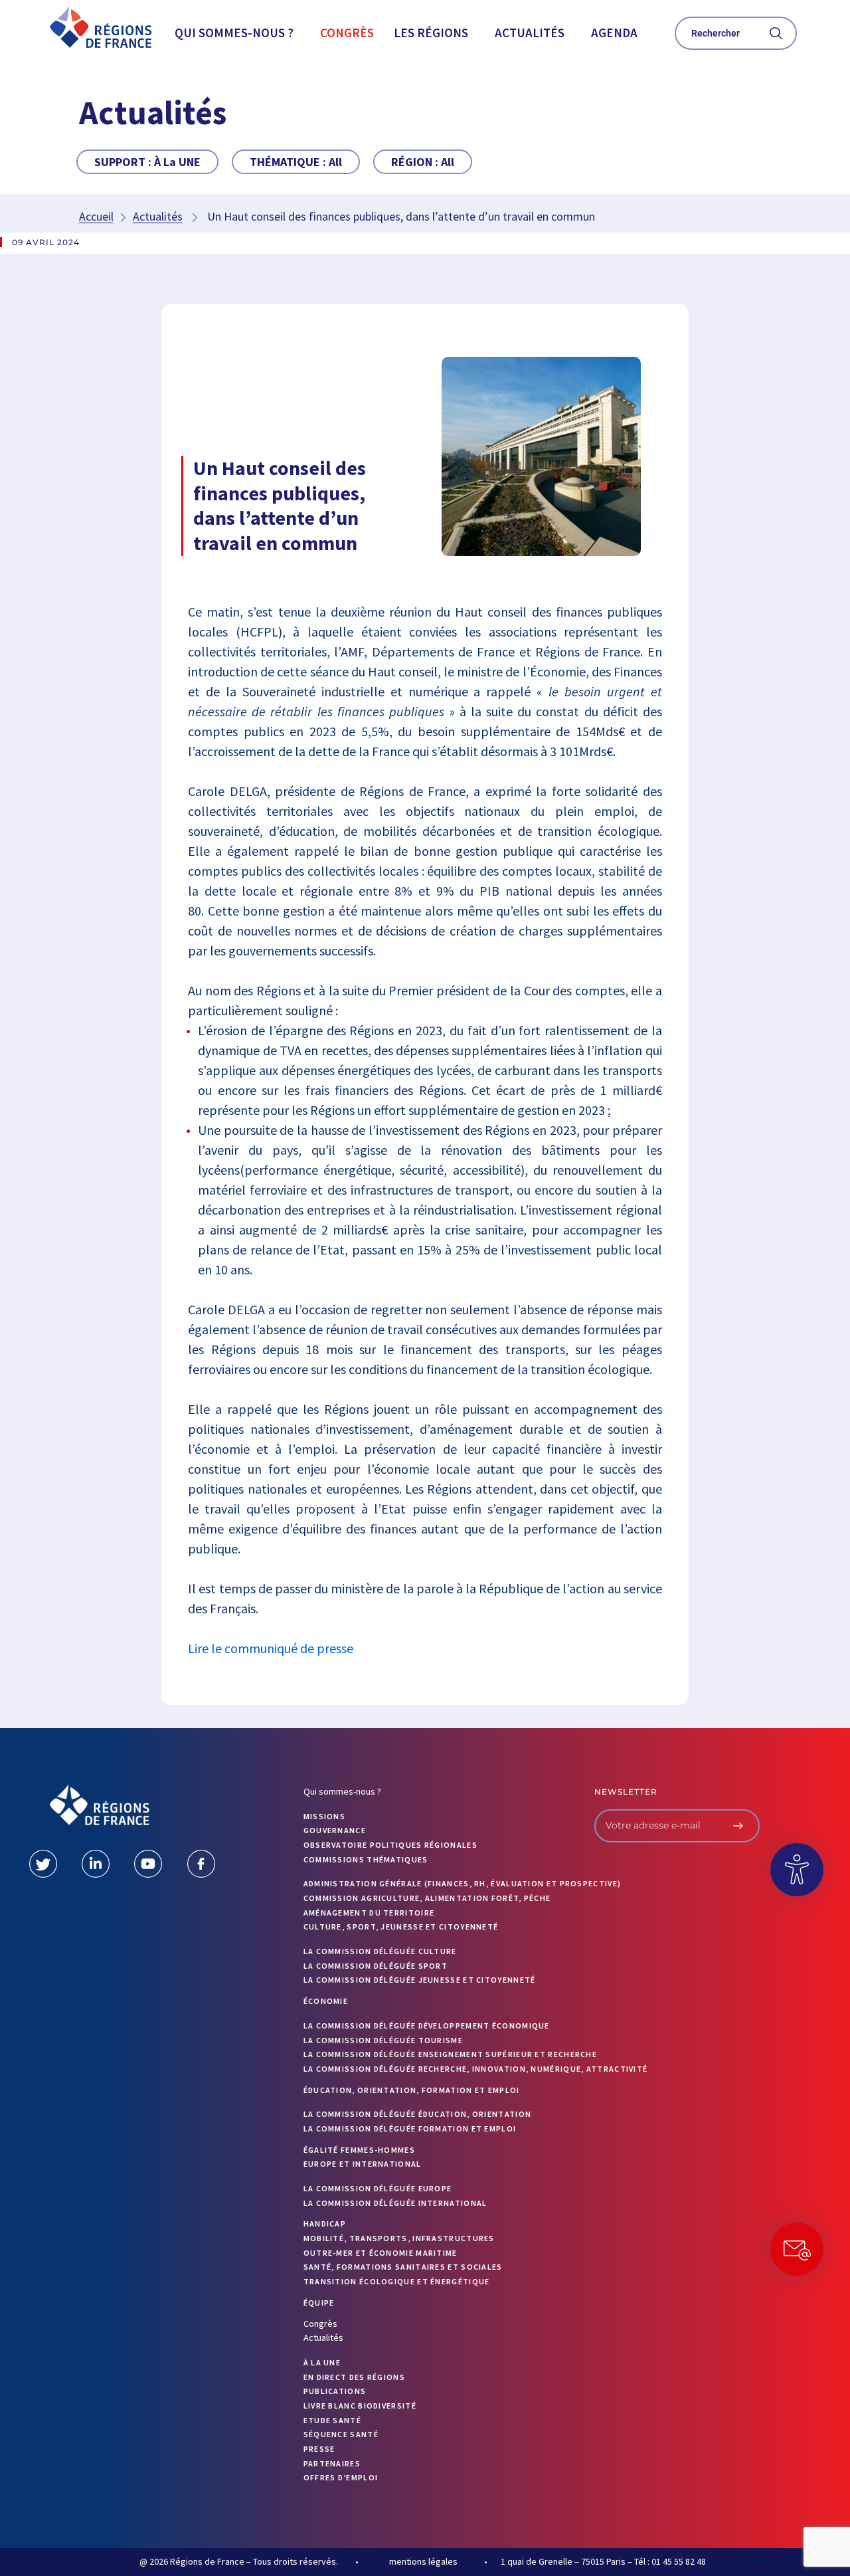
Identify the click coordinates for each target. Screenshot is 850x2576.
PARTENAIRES (332, 2463)
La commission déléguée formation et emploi (410, 2129)
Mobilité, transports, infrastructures (399, 2238)
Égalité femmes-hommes (359, 2150)
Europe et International (363, 2164)
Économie (326, 2001)
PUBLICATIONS (335, 2391)
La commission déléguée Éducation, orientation (418, 2114)
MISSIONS (324, 1816)
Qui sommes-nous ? (234, 33)
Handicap (325, 2224)
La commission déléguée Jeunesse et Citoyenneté (420, 1980)
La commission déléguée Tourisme (383, 2040)
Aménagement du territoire (369, 1913)
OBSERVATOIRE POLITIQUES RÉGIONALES (390, 1845)
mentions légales (423, 2561)
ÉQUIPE (319, 2303)
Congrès (347, 33)
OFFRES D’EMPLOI (341, 2477)
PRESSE (319, 2449)
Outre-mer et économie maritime (381, 2253)
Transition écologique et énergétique (397, 2281)
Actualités (530, 33)
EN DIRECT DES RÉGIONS (354, 2377)
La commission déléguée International (395, 2203)
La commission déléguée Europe (378, 2188)
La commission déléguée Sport (376, 1966)
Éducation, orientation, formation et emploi (412, 2090)
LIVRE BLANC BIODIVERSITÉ (360, 2406)
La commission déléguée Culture (380, 1951)
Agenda (614, 33)
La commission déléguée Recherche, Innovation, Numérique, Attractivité (476, 2069)
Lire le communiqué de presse (271, 1648)
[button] (237, 33)
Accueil (96, 216)
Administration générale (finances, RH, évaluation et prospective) (463, 1883)
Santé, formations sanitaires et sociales (403, 2267)
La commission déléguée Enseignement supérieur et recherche (450, 2054)
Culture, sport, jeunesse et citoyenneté (401, 1927)
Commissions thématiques (366, 1859)
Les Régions (431, 33)
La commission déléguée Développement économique (427, 2026)
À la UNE (322, 2362)
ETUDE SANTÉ (332, 2420)
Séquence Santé (341, 2434)
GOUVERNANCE (335, 1830)
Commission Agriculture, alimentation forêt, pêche (427, 1898)
